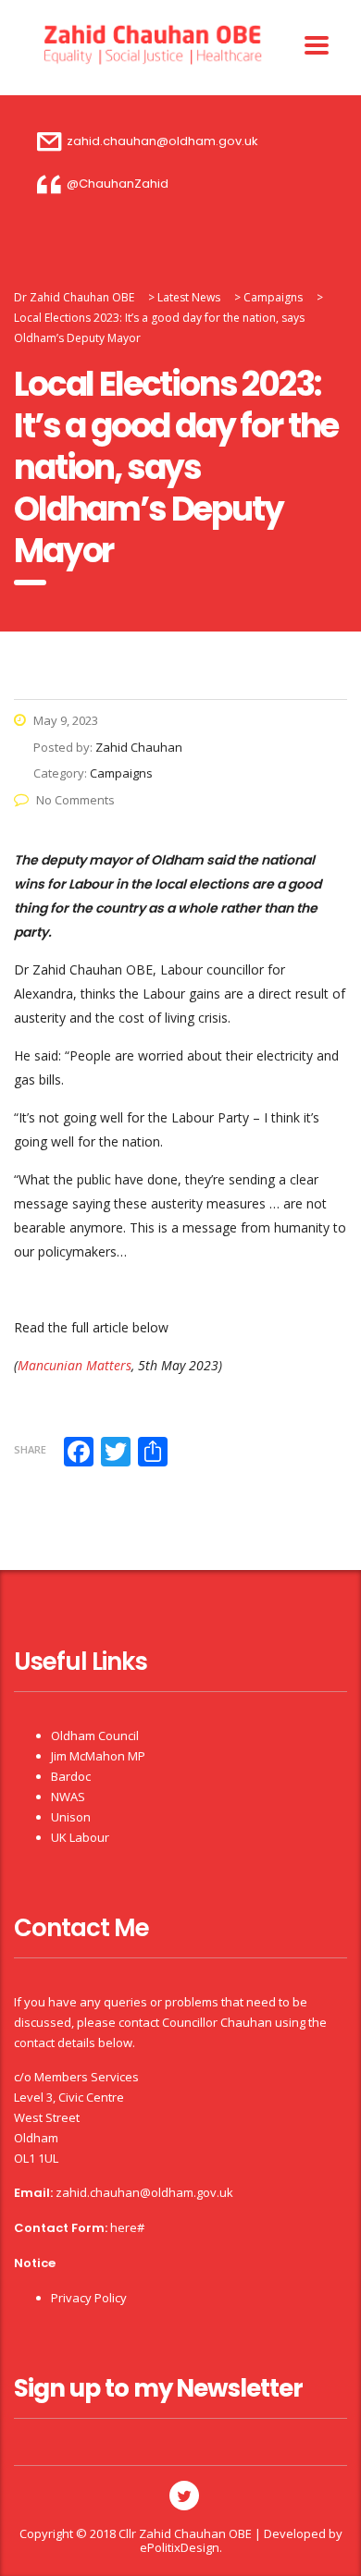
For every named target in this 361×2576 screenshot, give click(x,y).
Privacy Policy (89, 2298)
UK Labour (80, 1837)
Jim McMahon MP (98, 1756)
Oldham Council (95, 1736)
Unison (71, 1817)
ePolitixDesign (180, 2547)
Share (30, 1449)
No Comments (75, 800)
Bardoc (71, 1776)
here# (127, 2227)
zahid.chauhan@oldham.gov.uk (144, 2192)
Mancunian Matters (75, 1365)
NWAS (68, 1797)
